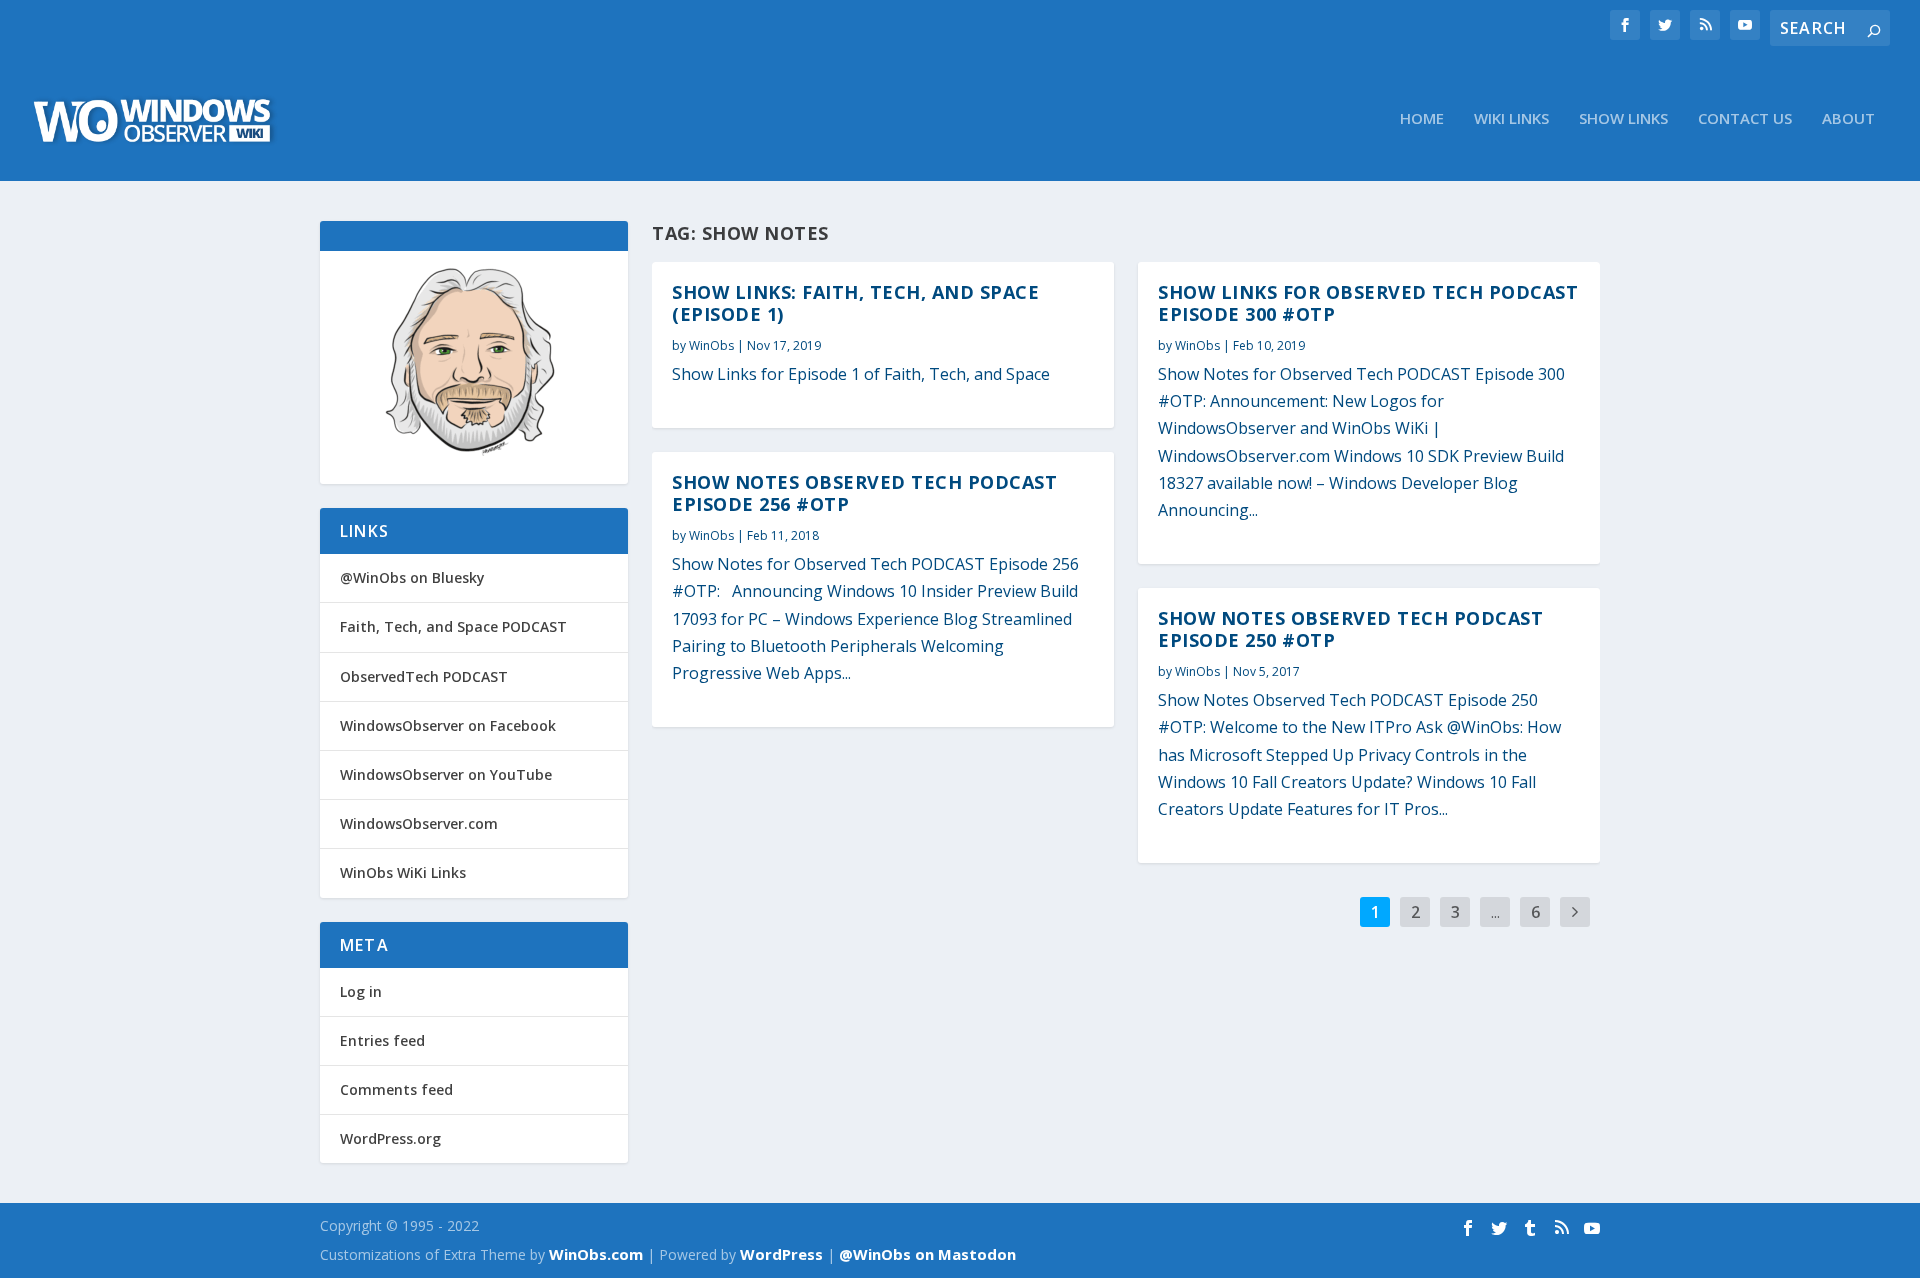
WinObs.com (596, 1254)
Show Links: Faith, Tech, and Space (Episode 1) (855, 303)
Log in (361, 991)
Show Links (1623, 119)
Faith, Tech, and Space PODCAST (453, 626)
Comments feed (396, 1089)
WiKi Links (1511, 119)
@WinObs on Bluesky (412, 577)
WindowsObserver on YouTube (446, 774)
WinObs (711, 345)
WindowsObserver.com (419, 823)
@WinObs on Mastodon (927, 1254)
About (1848, 119)
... (1495, 912)
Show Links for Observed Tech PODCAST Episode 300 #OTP (1368, 303)
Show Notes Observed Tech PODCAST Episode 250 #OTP (1350, 629)
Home (1422, 119)
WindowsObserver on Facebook (448, 725)
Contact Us (1745, 119)
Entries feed (382, 1040)
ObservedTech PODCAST (424, 676)
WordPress (781, 1254)
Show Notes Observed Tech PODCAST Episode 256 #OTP (864, 493)
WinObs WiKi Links (403, 872)
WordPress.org (390, 1138)
